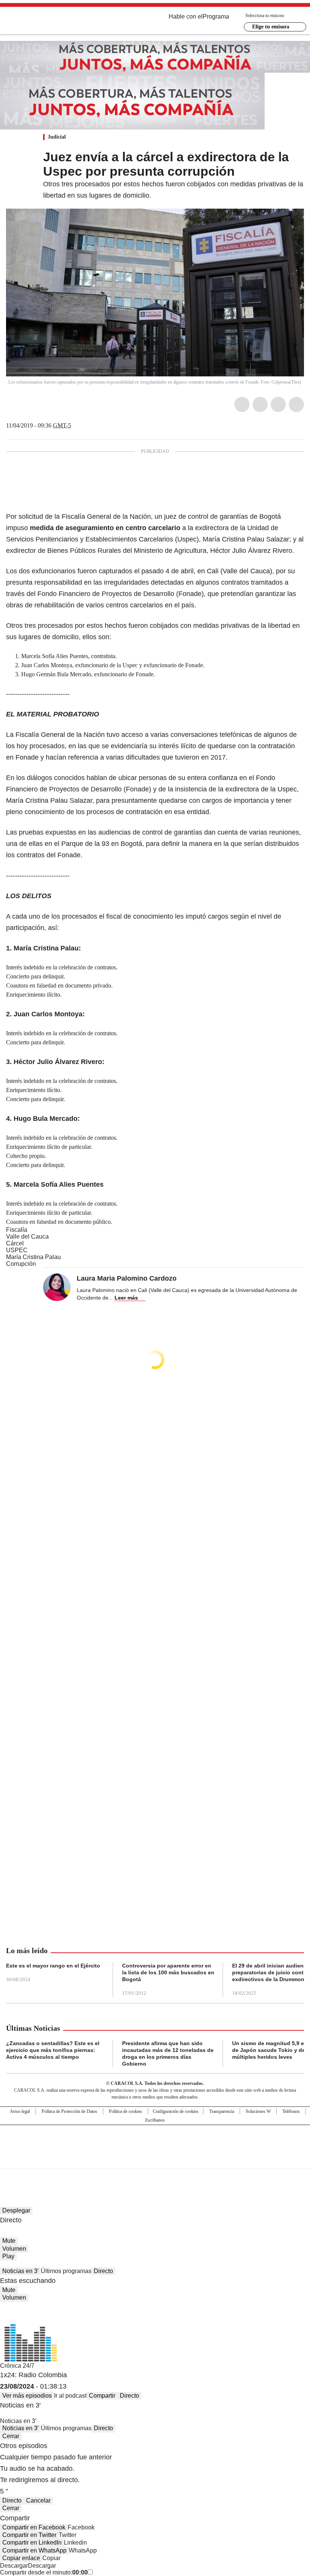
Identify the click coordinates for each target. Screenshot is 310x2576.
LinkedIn (278, 404)
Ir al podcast (70, 2396)
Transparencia (222, 2111)
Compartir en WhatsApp (34, 2550)
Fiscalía (17, 1230)
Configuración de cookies (176, 2111)
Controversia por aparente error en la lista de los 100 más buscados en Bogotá (168, 1972)
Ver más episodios (27, 2396)
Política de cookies (126, 2111)
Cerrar (11, 2436)
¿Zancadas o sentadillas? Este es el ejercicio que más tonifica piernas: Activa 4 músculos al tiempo (53, 2050)
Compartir (102, 2396)
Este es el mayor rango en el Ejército (53, 1966)
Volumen (14, 2249)
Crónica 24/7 (17, 2366)
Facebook (242, 404)
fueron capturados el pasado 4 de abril (136, 571)
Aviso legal (20, 2111)
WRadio (48, 22)
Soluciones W (258, 2111)
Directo (103, 2271)
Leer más (126, 1298)
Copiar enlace (21, 2558)
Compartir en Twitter (29, 2535)
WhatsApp (296, 404)
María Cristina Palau (33, 1257)
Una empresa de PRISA (155, 2142)
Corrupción (21, 1264)
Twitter (260, 404)
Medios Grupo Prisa (155, 2160)
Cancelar (38, 2500)
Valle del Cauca (27, 1237)
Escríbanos (155, 2120)
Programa (216, 16)
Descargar (14, 2566)
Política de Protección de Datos (69, 2111)
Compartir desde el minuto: (44, 2572)
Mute (9, 2241)
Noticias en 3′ (20, 2271)
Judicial (57, 137)
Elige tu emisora (271, 27)
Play (8, 2256)
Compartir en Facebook (34, 2527)
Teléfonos (291, 2111)
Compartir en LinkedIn (32, 2542)
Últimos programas (66, 2271)
